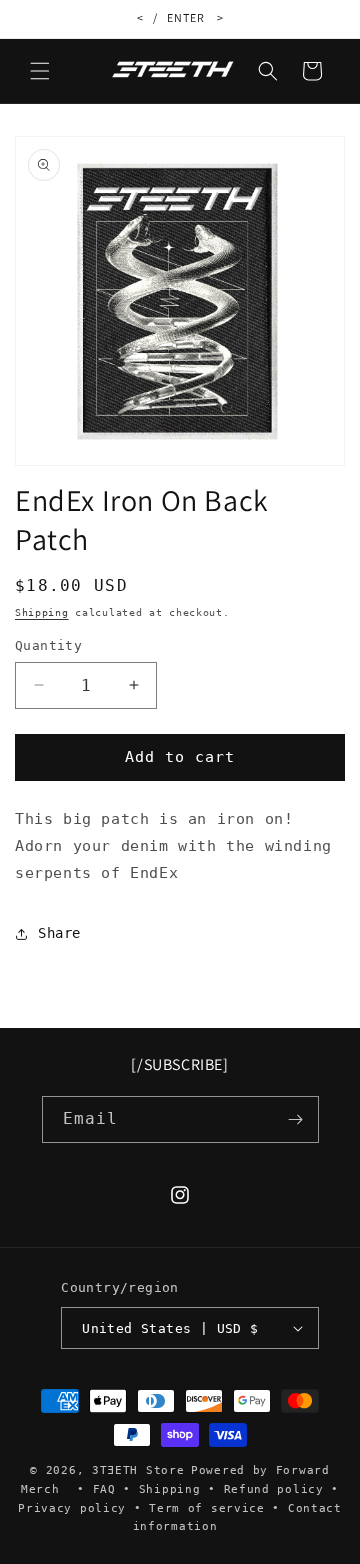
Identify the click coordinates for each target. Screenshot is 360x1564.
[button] (40, 71)
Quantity (48, 645)
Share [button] (59, 933)
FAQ (104, 1489)
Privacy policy (72, 1508)
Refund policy (274, 1489)
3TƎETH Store (138, 1470)
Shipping (42, 612)
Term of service (207, 1508)
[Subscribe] (296, 1119)
